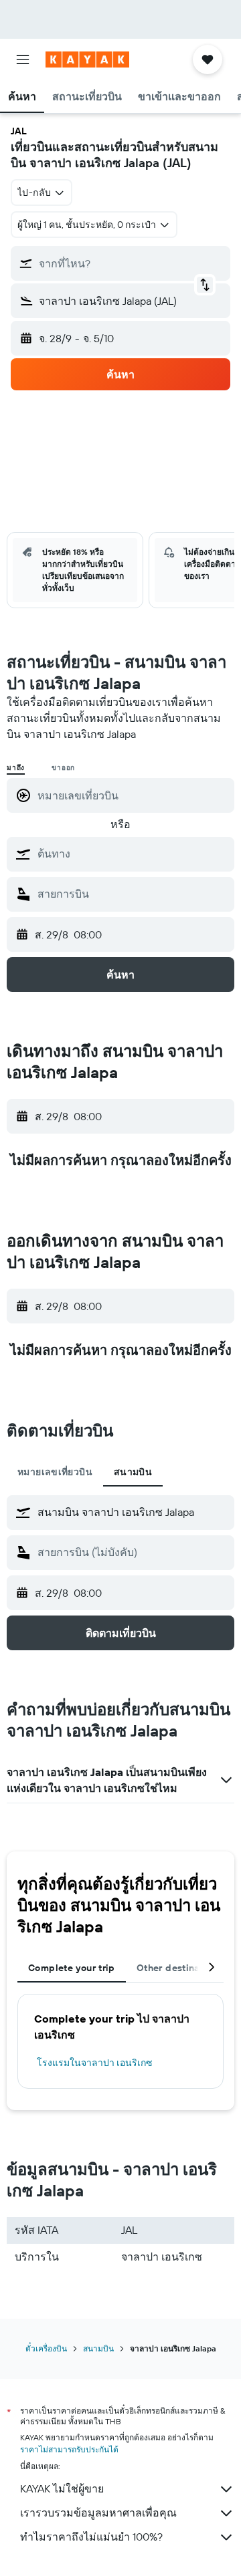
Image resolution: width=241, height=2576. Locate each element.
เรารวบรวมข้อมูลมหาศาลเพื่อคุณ (98, 2513)
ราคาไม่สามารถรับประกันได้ (69, 2449)
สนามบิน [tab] (133, 1472)
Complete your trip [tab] (72, 1968)
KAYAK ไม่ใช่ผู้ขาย (62, 2488)
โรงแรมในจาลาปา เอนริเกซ (95, 2063)
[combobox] (133, 854)
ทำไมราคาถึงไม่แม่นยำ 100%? (91, 2537)
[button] (23, 59)
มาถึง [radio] (16, 768)
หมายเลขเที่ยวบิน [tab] (55, 1472)
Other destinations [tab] (180, 1968)
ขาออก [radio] (63, 768)
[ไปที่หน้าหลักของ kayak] (87, 59)
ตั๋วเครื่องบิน (46, 2348)
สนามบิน (98, 2348)
